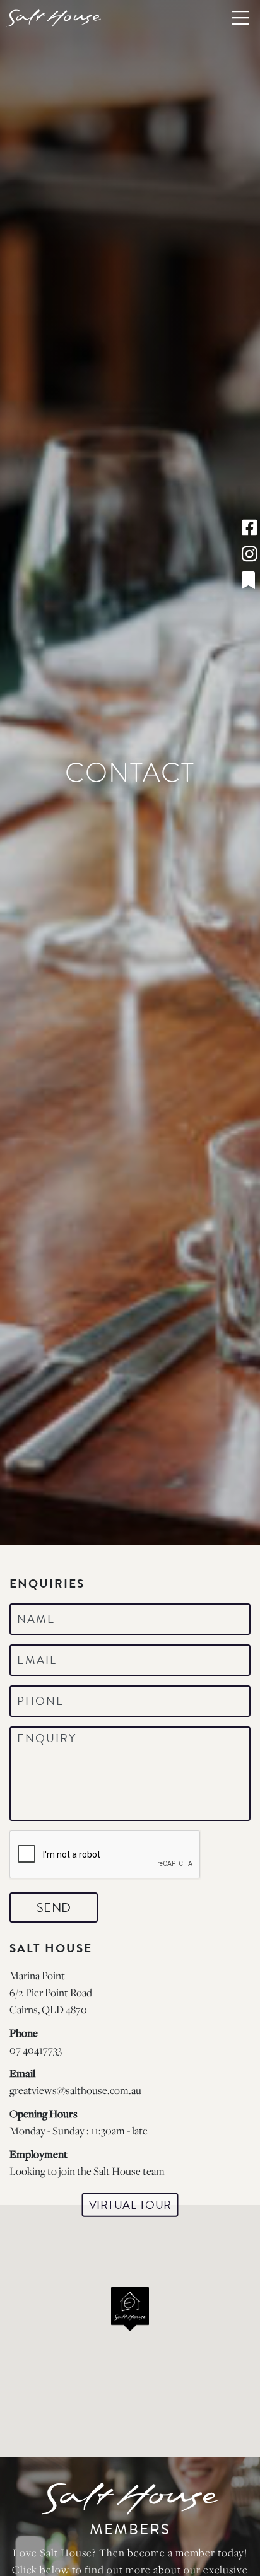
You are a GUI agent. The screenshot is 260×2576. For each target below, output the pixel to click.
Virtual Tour (130, 2205)
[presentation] (105, 1855)
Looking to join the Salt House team (87, 2171)
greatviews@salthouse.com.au (75, 2090)
